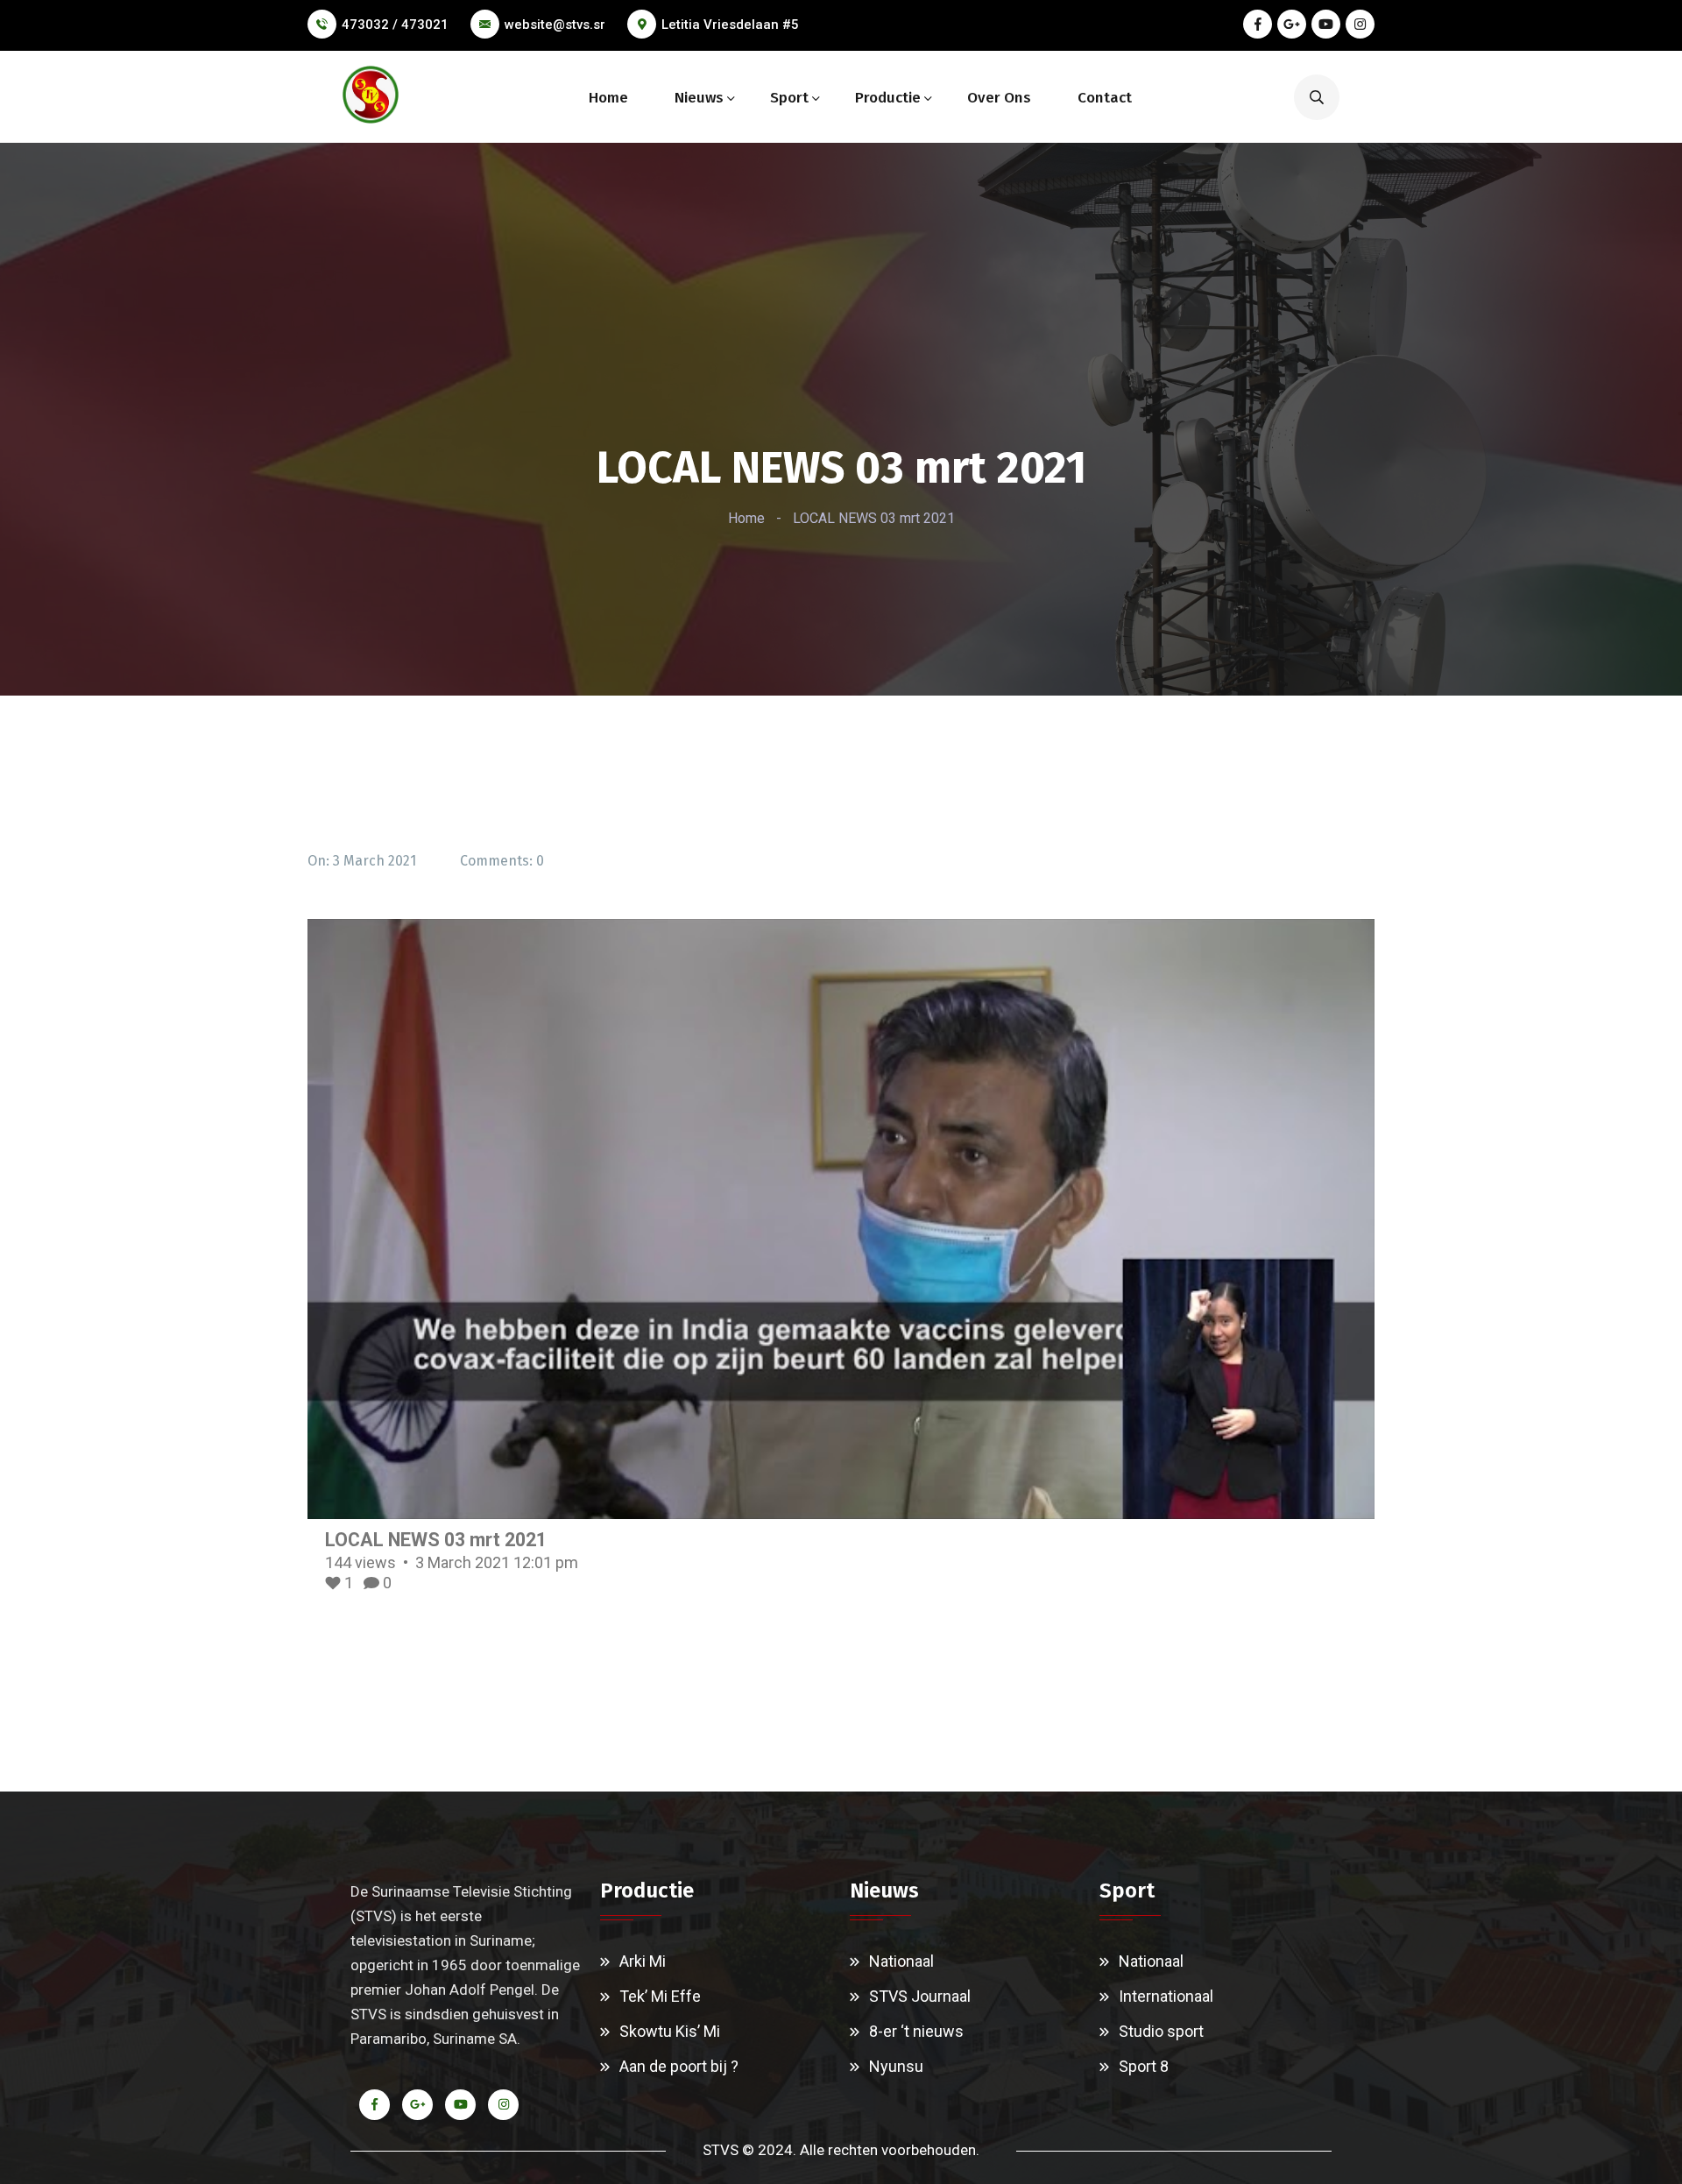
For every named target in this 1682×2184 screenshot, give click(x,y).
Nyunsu (896, 2066)
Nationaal (901, 1961)
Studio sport (1161, 2031)
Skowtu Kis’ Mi (670, 2031)
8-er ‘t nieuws (916, 2031)
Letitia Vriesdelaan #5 (730, 25)
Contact (1105, 98)
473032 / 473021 (395, 25)
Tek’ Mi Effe (660, 1996)
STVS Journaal (920, 1996)
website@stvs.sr (555, 25)
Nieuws (699, 98)
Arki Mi (643, 1961)
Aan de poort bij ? (679, 2066)
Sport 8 (1144, 2066)
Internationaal (1166, 1996)
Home (608, 98)
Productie (888, 98)
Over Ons (999, 98)
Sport (789, 98)
